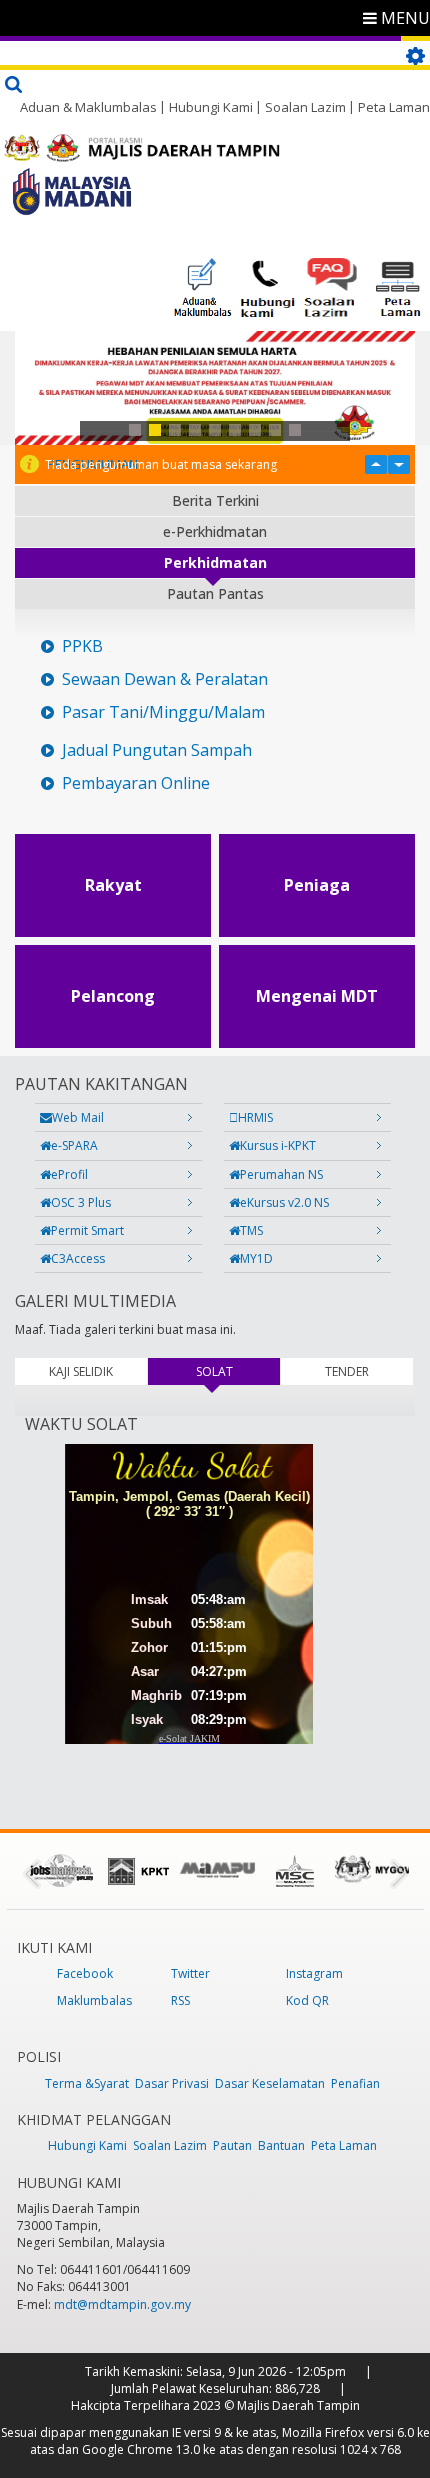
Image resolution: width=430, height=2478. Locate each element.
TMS (251, 1230)
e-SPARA (74, 1145)
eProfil (69, 1174)
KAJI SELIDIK (81, 1371)
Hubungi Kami (211, 107)
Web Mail (78, 1117)
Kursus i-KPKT (278, 1145)
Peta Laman (394, 107)
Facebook (85, 1973)
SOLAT (238, 1371)
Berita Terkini (215, 500)
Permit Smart (87, 1230)
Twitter (190, 1973)
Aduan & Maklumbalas (88, 107)
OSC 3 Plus (81, 1202)
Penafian (355, 2083)
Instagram (314, 1973)
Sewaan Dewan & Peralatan (165, 679)
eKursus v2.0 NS (284, 1202)
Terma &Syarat (87, 2083)
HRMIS (255, 1117)
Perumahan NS (281, 1174)
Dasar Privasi (172, 2083)
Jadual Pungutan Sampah (157, 750)
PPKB (82, 646)
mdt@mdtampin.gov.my (122, 2304)
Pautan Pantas (215, 593)
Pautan (232, 2145)
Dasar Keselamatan (270, 2083)
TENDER (347, 1371)
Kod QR (307, 2000)
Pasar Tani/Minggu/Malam (163, 712)
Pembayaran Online (136, 783)
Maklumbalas (94, 2000)
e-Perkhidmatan (215, 531)
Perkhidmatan (215, 562)
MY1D (256, 1258)
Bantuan (281, 2145)
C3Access (78, 1258)
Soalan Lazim (305, 107)
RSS (180, 2000)
